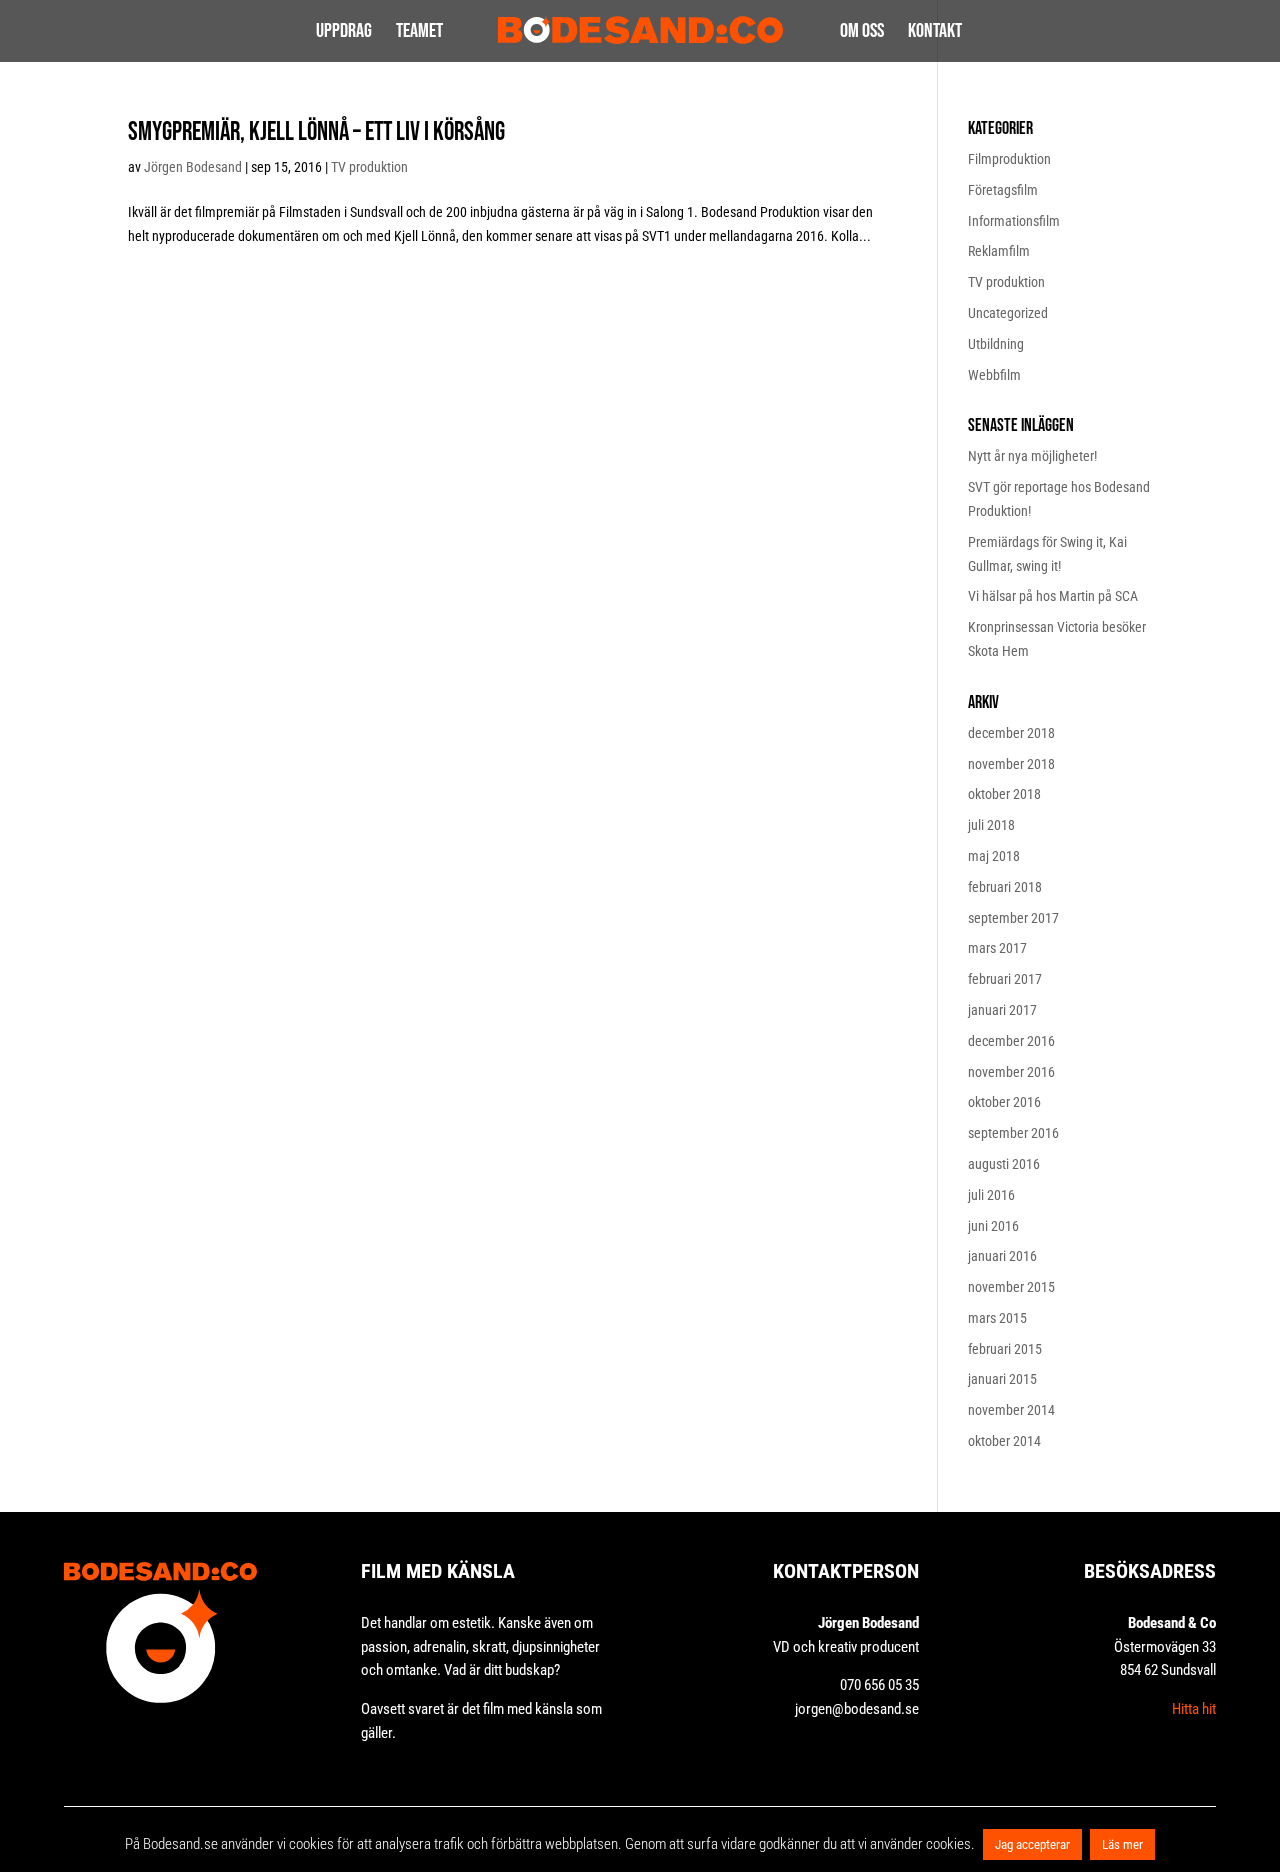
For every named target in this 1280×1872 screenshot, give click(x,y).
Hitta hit (1194, 1709)
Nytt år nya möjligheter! (1032, 456)
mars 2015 (997, 1318)
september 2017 (1013, 918)
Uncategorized (1008, 313)
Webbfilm (994, 375)
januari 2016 (1002, 1256)
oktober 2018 (1004, 794)
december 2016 (1011, 1041)
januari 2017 (1002, 1010)
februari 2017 (1005, 979)
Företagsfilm (1003, 190)
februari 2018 (1005, 887)
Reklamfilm (999, 251)
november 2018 (1011, 764)
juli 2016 (991, 1195)
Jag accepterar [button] (1032, 1844)
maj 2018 (994, 856)
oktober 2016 (1004, 1102)
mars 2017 (997, 948)
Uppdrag (344, 33)
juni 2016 (993, 1226)
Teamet (419, 33)
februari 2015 (1005, 1349)
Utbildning (996, 344)
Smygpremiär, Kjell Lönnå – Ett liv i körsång (316, 132)
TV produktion (369, 167)
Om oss (862, 33)
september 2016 (1013, 1133)
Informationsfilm (1014, 221)
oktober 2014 (1004, 1441)
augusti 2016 (1004, 1164)
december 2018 (1011, 733)
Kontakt (935, 33)
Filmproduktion (1009, 159)
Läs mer (1122, 1844)
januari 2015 (1002, 1379)
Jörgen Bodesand (193, 167)
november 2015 (1011, 1287)
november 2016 (1011, 1072)
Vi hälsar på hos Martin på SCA (1053, 596)
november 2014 (1011, 1410)
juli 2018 (991, 825)
